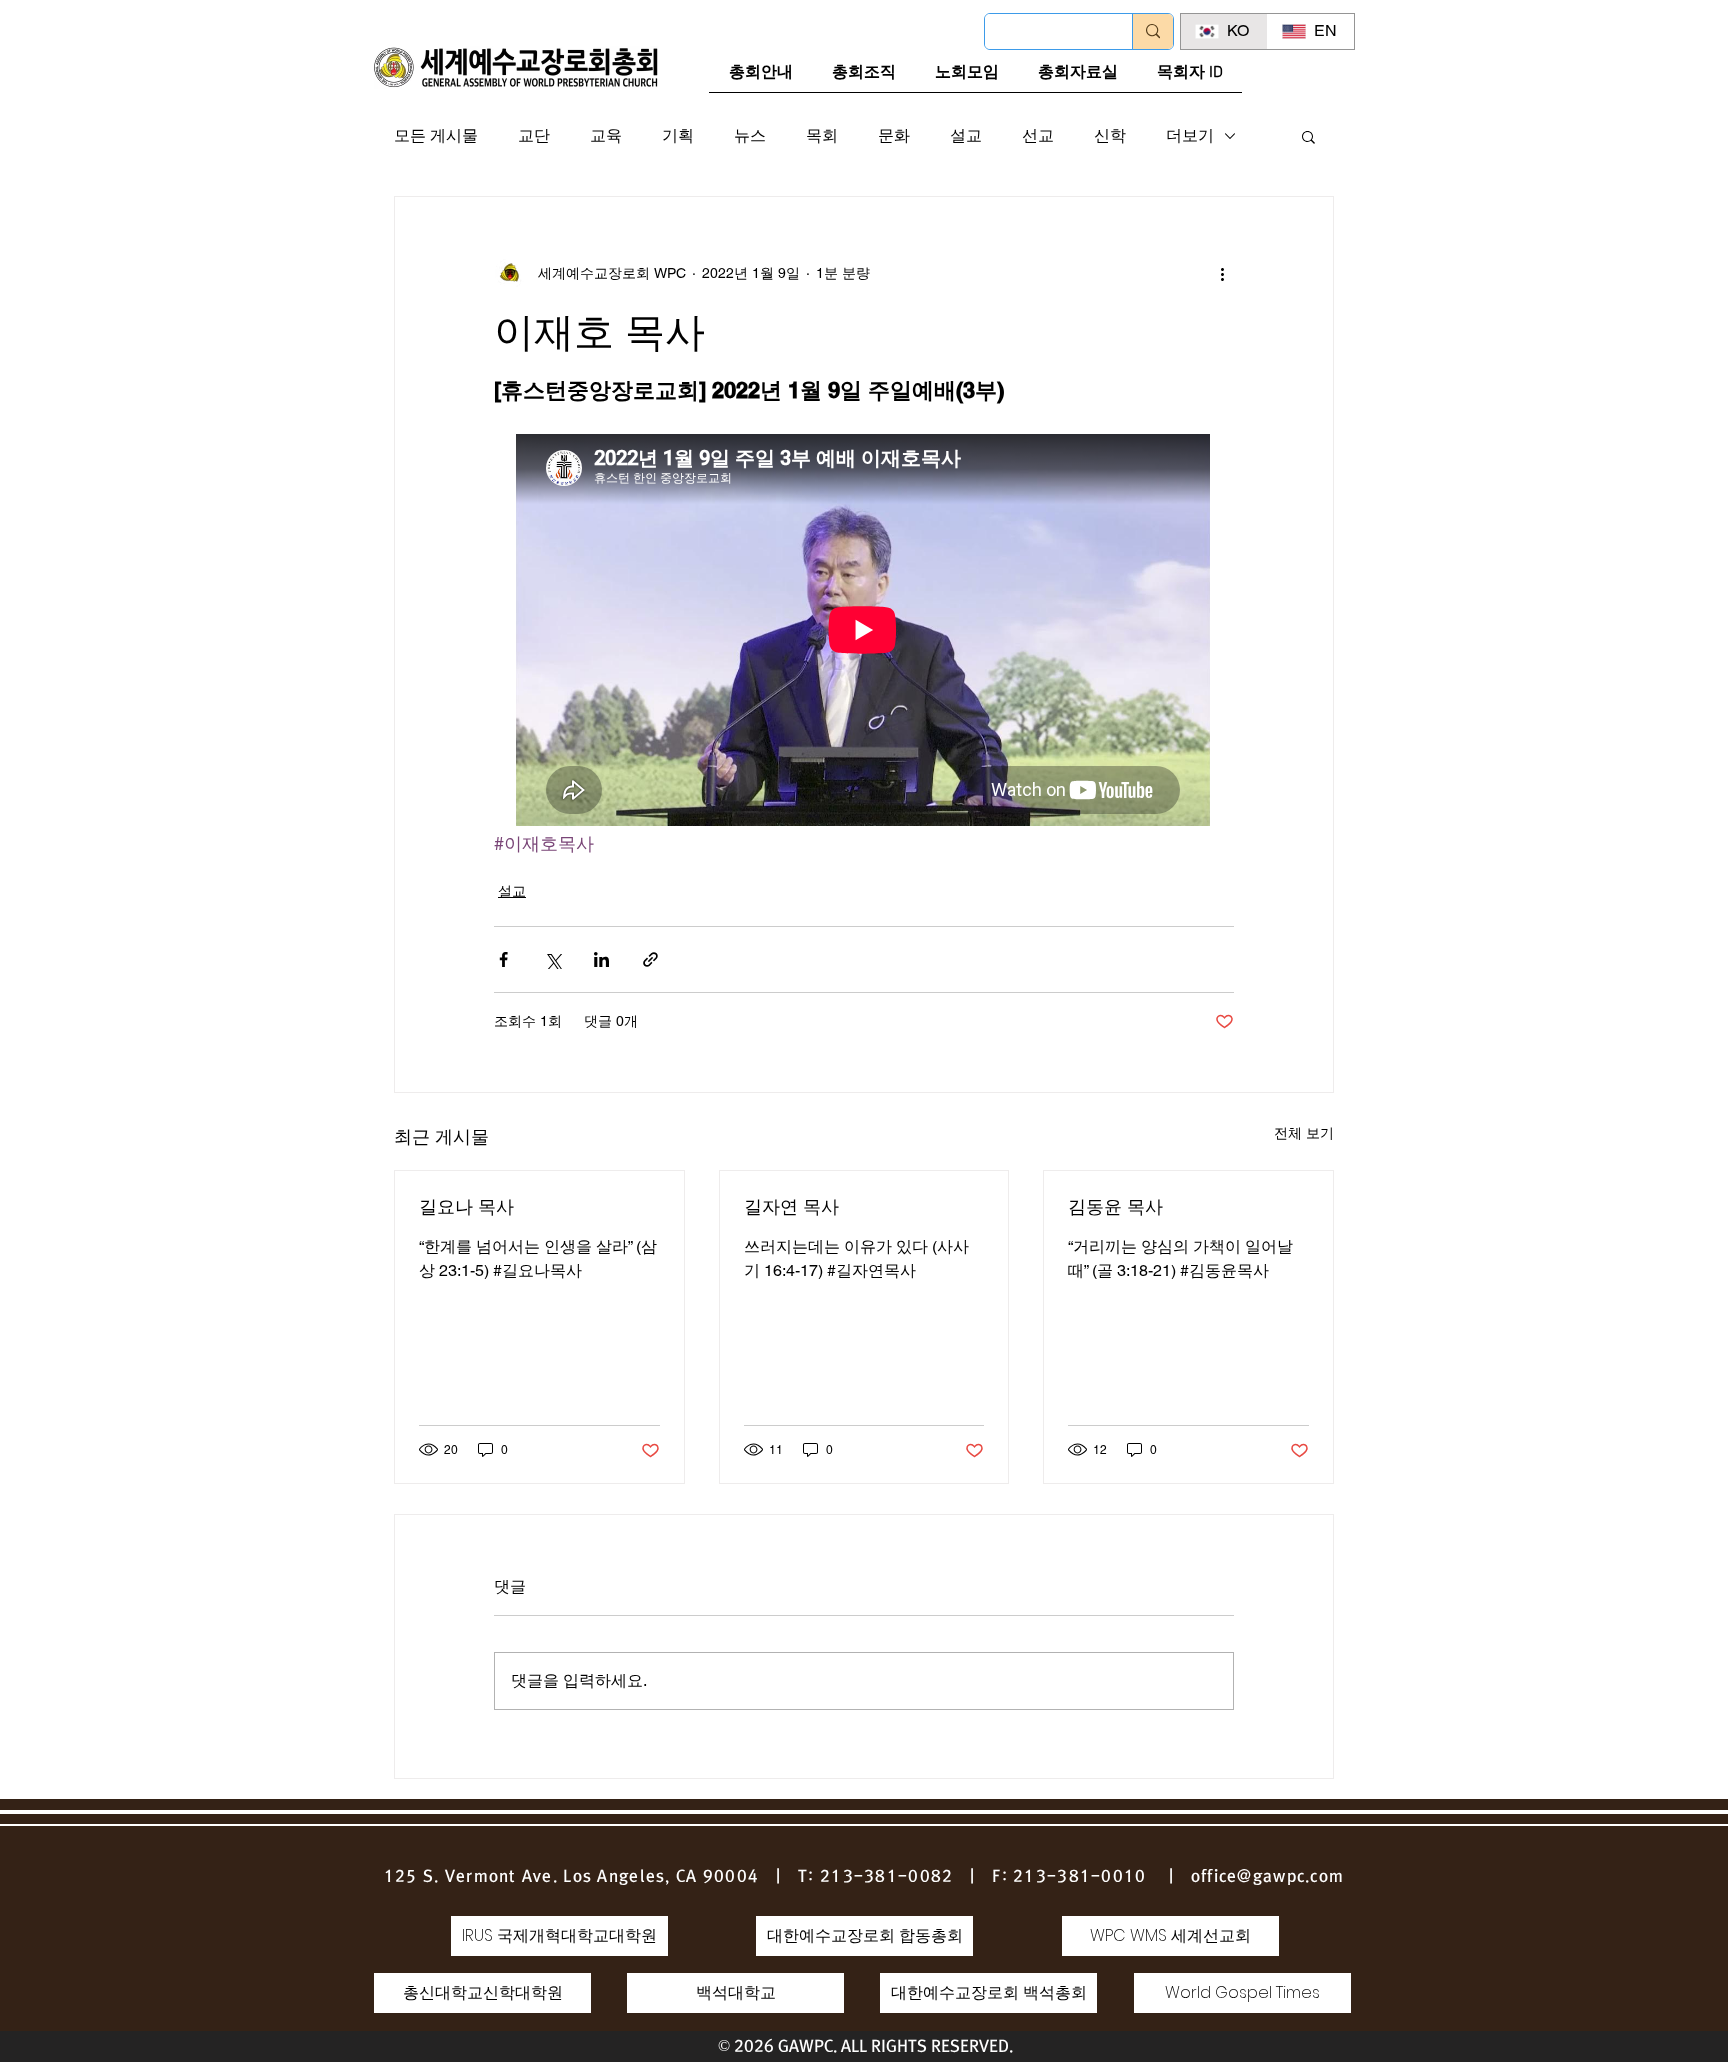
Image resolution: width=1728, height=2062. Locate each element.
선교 (1038, 135)
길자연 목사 (791, 1206)
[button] (1308, 136)
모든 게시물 (436, 135)
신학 (1110, 135)
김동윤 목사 (1115, 1206)
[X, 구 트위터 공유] (552, 959)
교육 (606, 135)
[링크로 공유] (650, 959)
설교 (966, 135)
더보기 (1190, 135)
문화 (894, 135)
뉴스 (750, 135)
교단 (534, 135)
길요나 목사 (466, 1206)
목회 (822, 135)
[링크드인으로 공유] (601, 959)
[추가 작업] (1222, 273)
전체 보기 (1304, 1133)
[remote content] (864, 632)
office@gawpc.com (1267, 1876)
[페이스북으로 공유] (503, 959)
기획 (678, 135)
